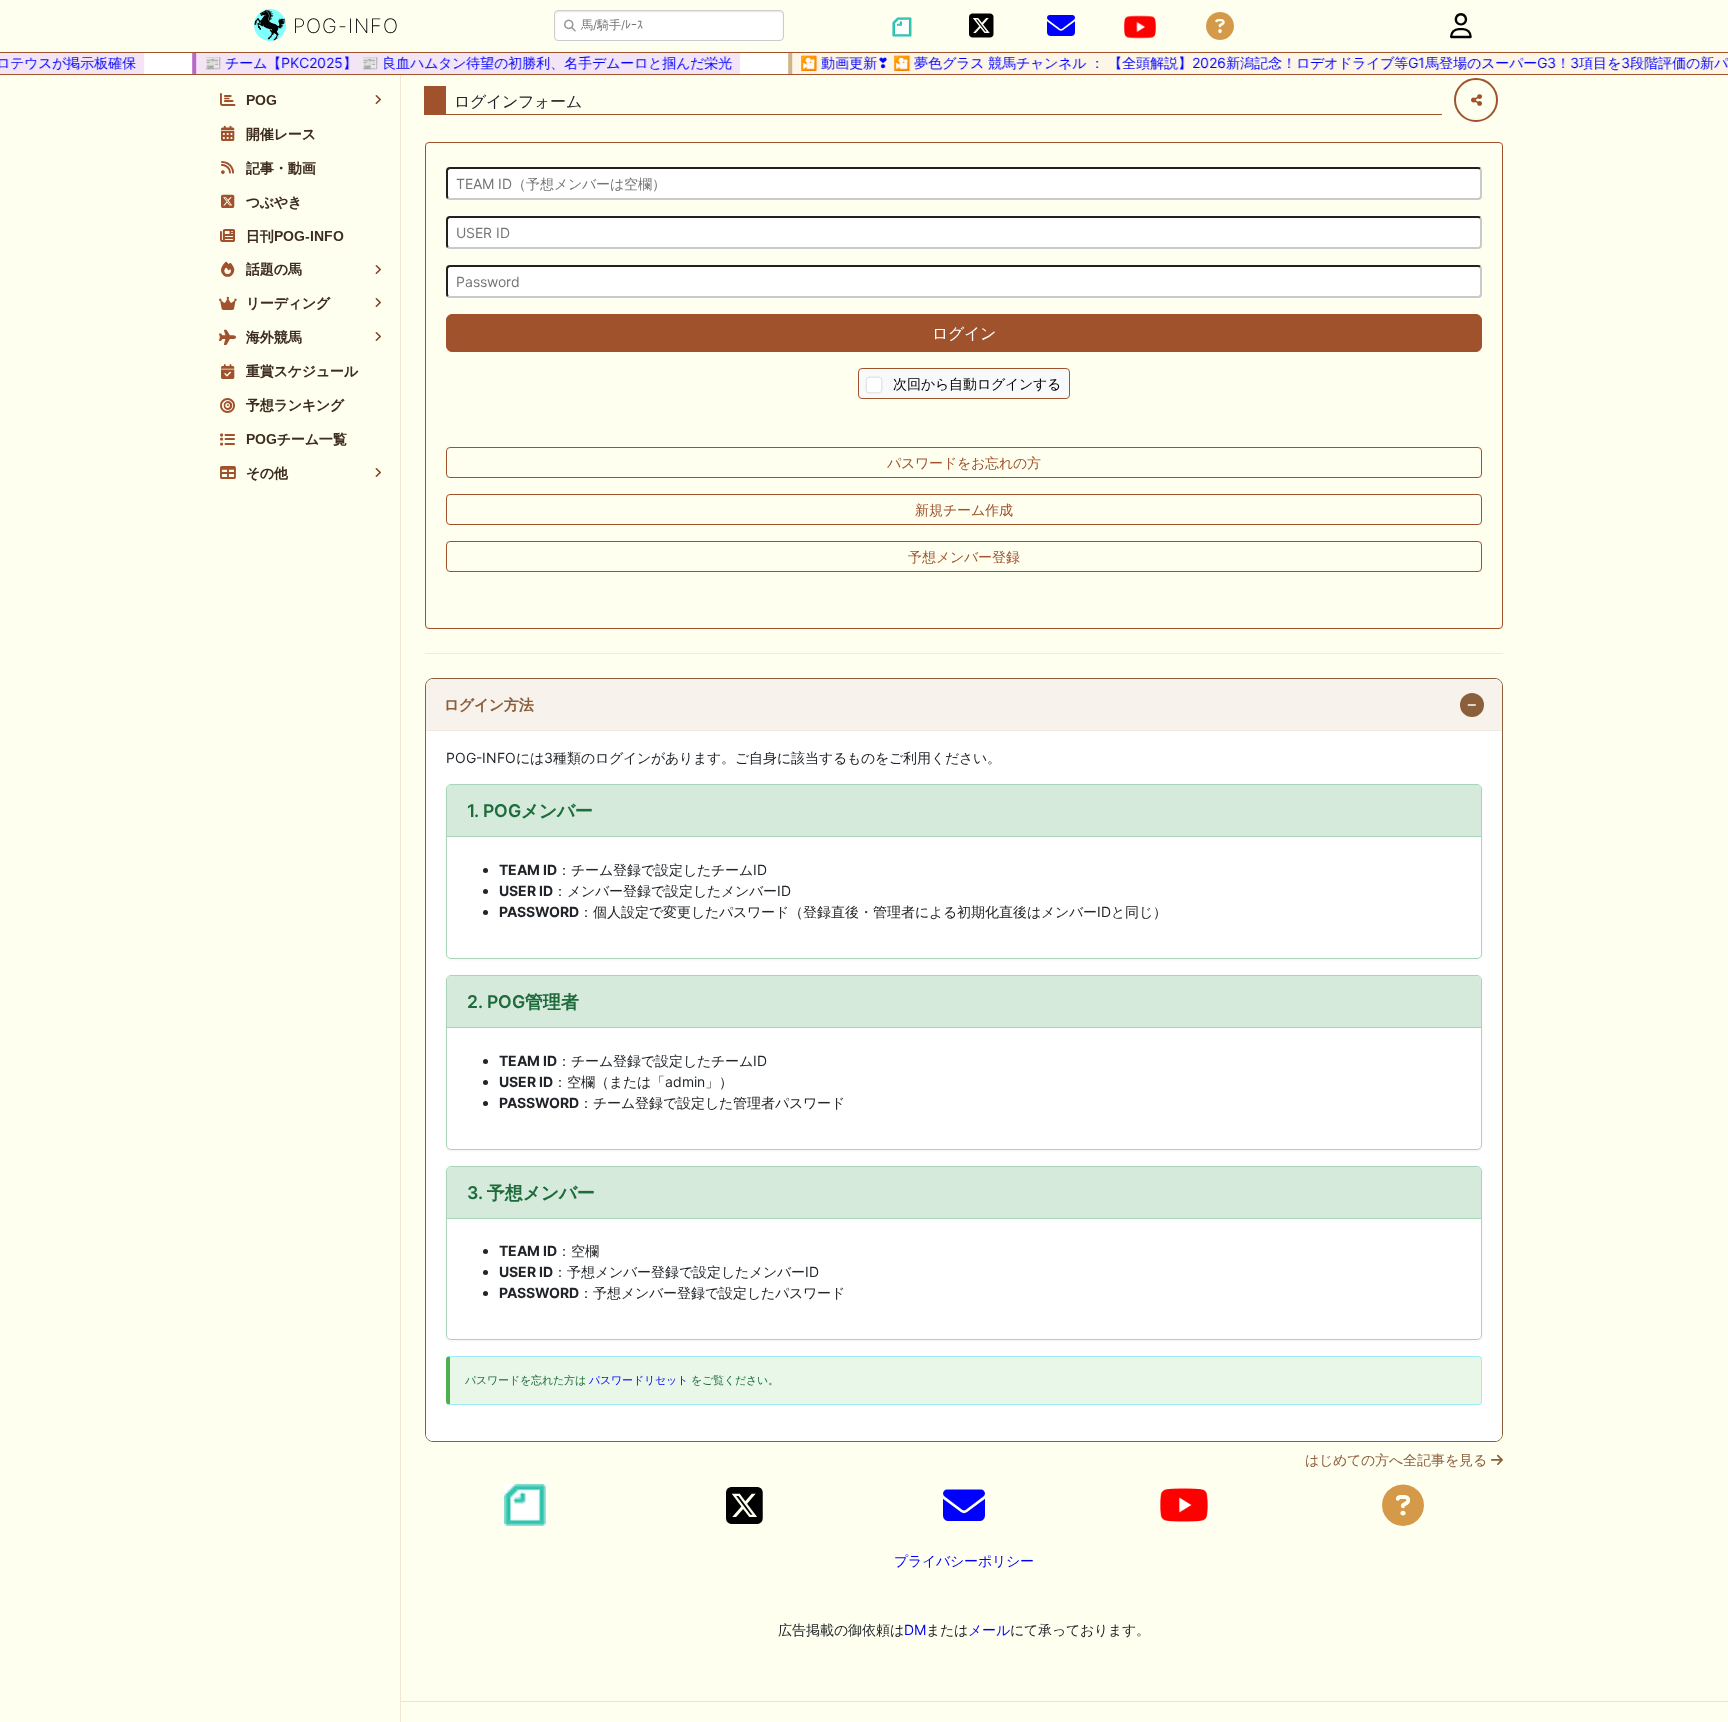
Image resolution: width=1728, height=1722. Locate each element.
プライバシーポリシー (964, 1560)
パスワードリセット (638, 1380)
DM (915, 1629)
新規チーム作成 (964, 509)
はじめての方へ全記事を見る (1398, 1460)
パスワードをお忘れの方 (964, 462)
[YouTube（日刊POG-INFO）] (1140, 27)
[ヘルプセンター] (1220, 26)
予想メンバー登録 (964, 556)
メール (989, 1629)
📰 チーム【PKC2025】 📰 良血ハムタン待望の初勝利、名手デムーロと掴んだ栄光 (455, 62)
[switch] (874, 385)
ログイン (964, 333)
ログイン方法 (489, 705)
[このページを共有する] (1476, 100)
